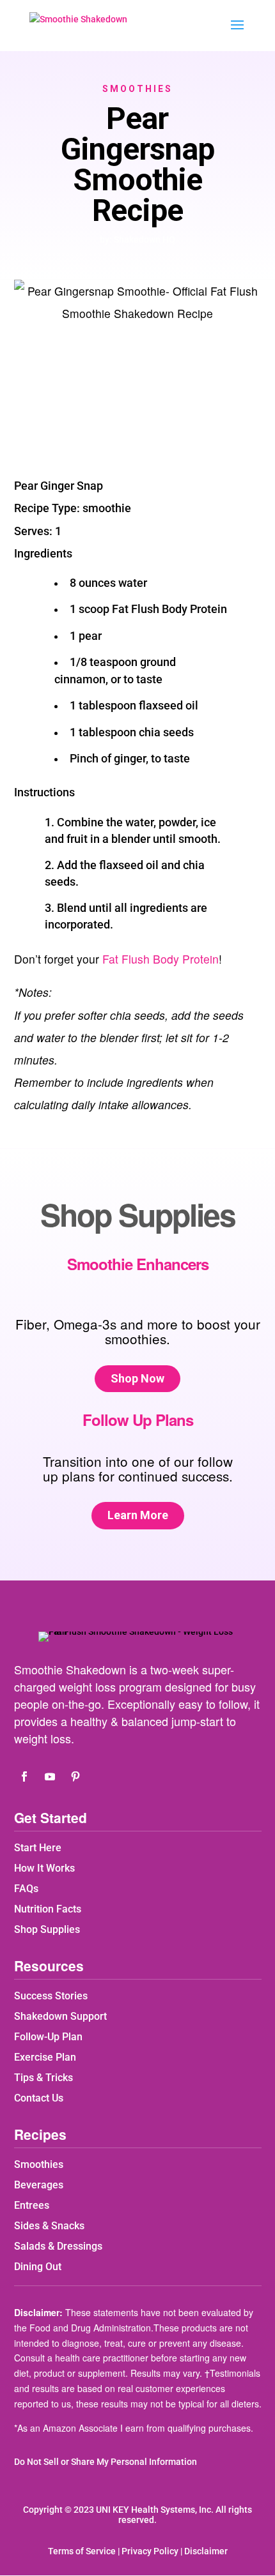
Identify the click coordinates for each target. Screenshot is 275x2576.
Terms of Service (82, 2551)
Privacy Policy (150, 2551)
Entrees (32, 2205)
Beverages (39, 2185)
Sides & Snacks (49, 2226)
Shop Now (137, 1378)
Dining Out (38, 2267)
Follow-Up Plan (48, 2037)
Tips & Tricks (43, 2078)
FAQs (26, 1889)
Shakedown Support (60, 2016)
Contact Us (39, 2098)
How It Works (44, 1868)
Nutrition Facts (48, 1909)
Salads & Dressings (58, 2246)
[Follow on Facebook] (24, 1777)
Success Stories (51, 1996)
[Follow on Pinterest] (75, 1777)
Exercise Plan (45, 2057)
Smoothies (137, 89)
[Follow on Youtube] (50, 1777)
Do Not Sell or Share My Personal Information (106, 2462)
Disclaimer (206, 2551)
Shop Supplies (47, 1929)
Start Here (38, 1848)
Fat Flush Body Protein (161, 959)
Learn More (138, 1515)
